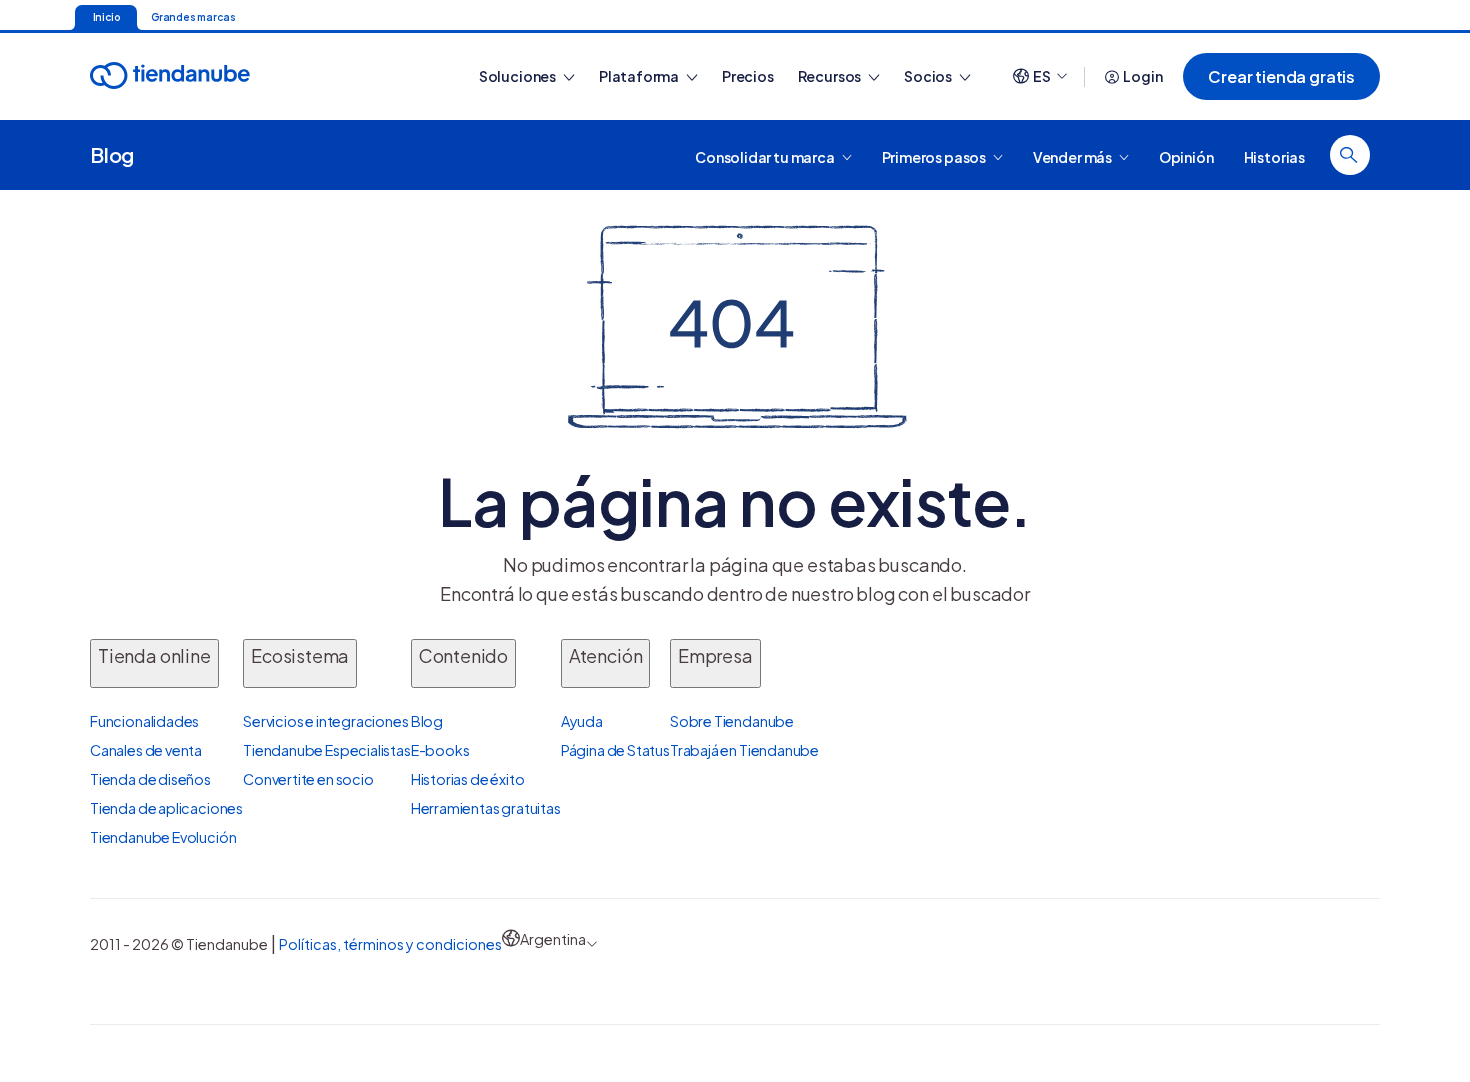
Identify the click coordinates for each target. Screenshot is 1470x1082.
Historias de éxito (468, 779)
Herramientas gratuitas (486, 808)
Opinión (1186, 156)
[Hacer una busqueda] (1350, 155)
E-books (440, 750)
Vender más (1073, 156)
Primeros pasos (935, 156)
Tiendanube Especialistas (327, 750)
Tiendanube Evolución (163, 837)
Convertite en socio (308, 779)
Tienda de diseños (150, 779)
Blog (112, 154)
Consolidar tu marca (765, 156)
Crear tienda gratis (1281, 76)
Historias (1274, 156)
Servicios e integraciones (326, 721)
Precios (748, 76)
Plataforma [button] (640, 76)
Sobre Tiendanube (732, 721)
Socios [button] (929, 76)
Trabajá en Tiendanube (744, 750)
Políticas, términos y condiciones (390, 944)
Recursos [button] (830, 76)
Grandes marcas (193, 17)
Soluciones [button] (518, 76)
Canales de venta (146, 750)
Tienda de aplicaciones (166, 808)
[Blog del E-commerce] (240, 76)
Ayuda (582, 721)
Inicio (106, 17)
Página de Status (615, 750)
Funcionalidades (144, 721)
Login (1142, 76)
